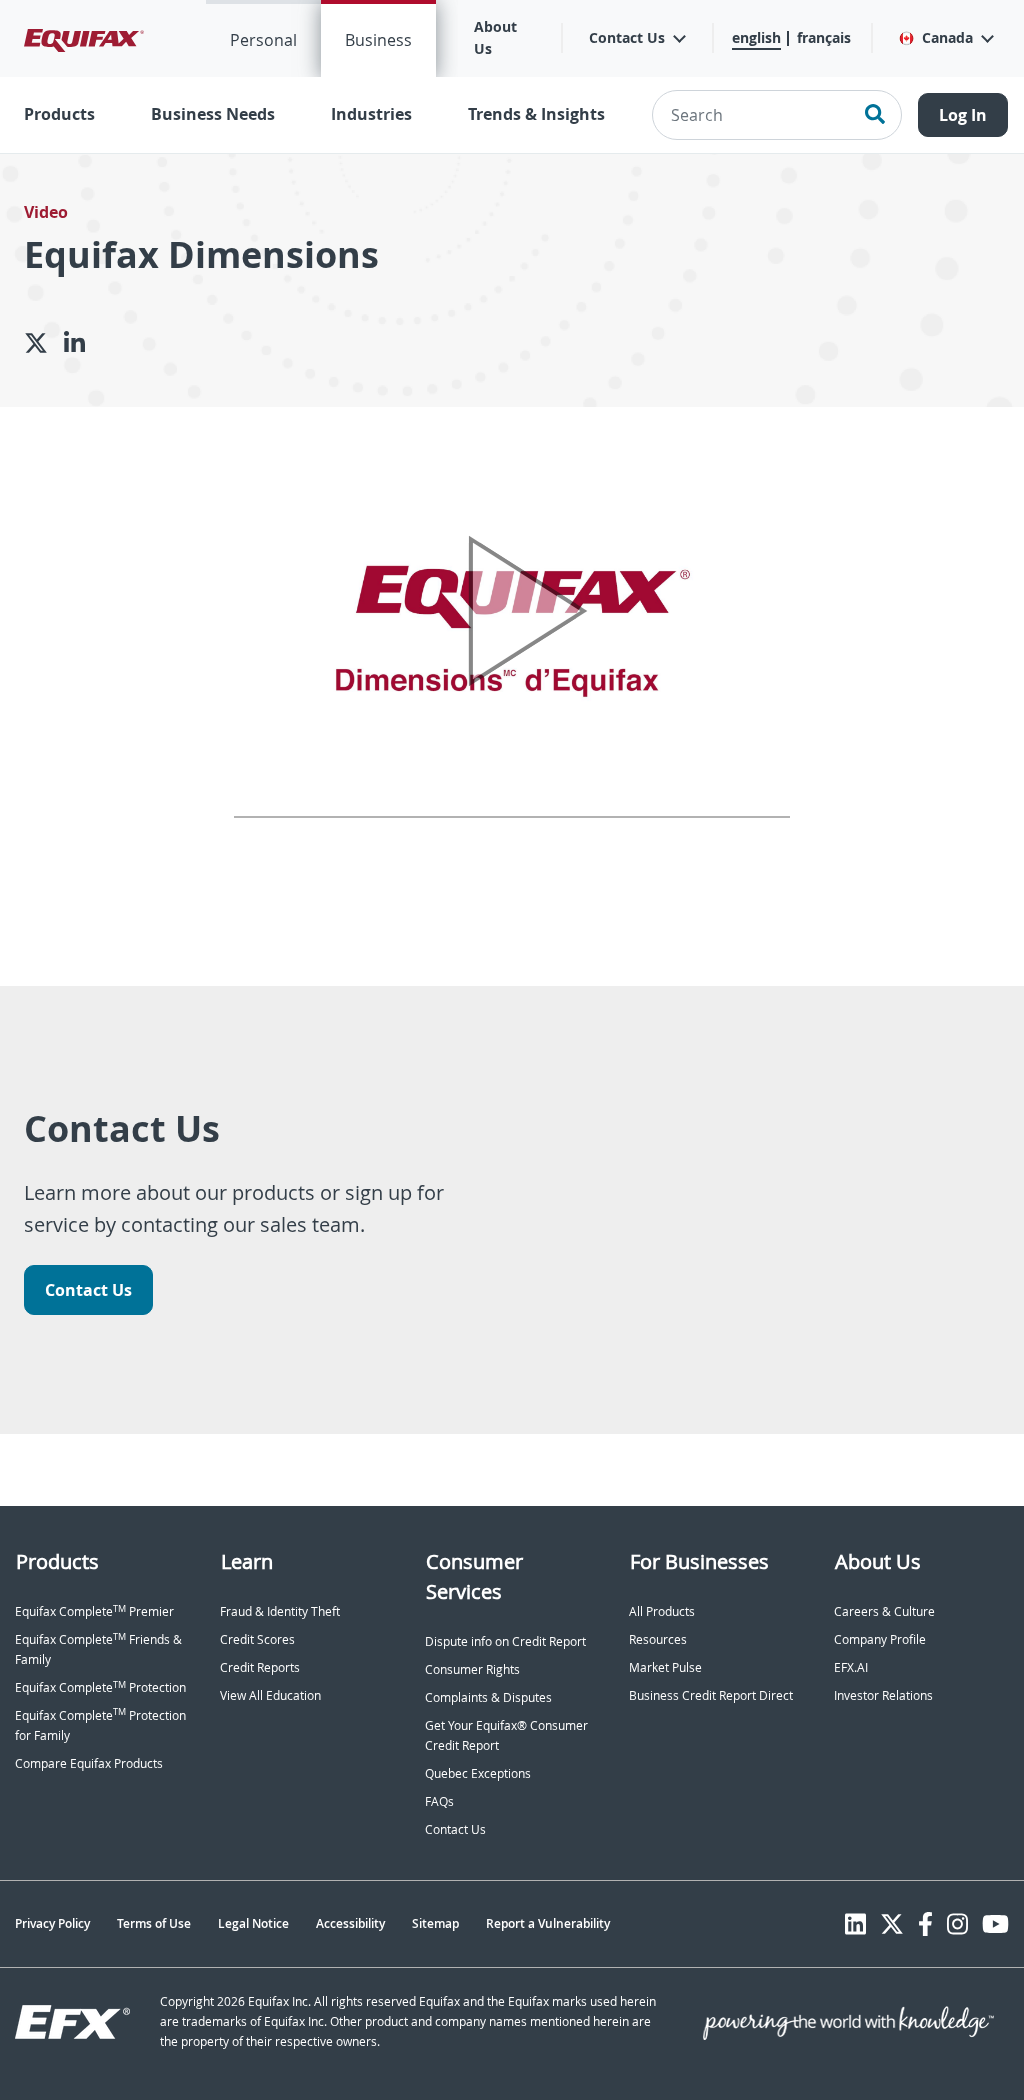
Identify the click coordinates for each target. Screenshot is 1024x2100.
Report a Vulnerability (548, 1923)
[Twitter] (892, 1924)
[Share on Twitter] (44, 343)
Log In (963, 115)
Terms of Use (154, 1923)
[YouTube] (995, 1924)
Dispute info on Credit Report (505, 1641)
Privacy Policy (52, 1923)
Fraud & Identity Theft (280, 1611)
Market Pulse (665, 1667)
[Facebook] (925, 1924)
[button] (945, 38)
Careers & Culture (884, 1611)
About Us (495, 37)
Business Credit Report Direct (711, 1695)
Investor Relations (883, 1695)
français (824, 37)
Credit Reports (260, 1667)
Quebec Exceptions (478, 1773)
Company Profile (880, 1639)
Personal (263, 40)
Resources (658, 1639)
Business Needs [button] (213, 114)
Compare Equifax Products (89, 1763)
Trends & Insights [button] (536, 114)
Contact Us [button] (627, 37)
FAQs (439, 1801)
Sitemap (435, 1923)
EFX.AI (851, 1667)
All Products (662, 1611)
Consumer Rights (472, 1669)
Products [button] (59, 114)
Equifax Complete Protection (100, 1687)
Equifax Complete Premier (94, 1611)
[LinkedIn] (855, 1924)
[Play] (512, 611)
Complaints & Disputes (488, 1697)
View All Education (270, 1695)
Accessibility (350, 1923)
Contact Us (88, 1290)
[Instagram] (957, 1924)
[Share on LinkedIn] (82, 343)
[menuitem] (263, 38)
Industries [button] (371, 114)
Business (378, 40)
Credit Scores (257, 1639)
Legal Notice (253, 1923)
